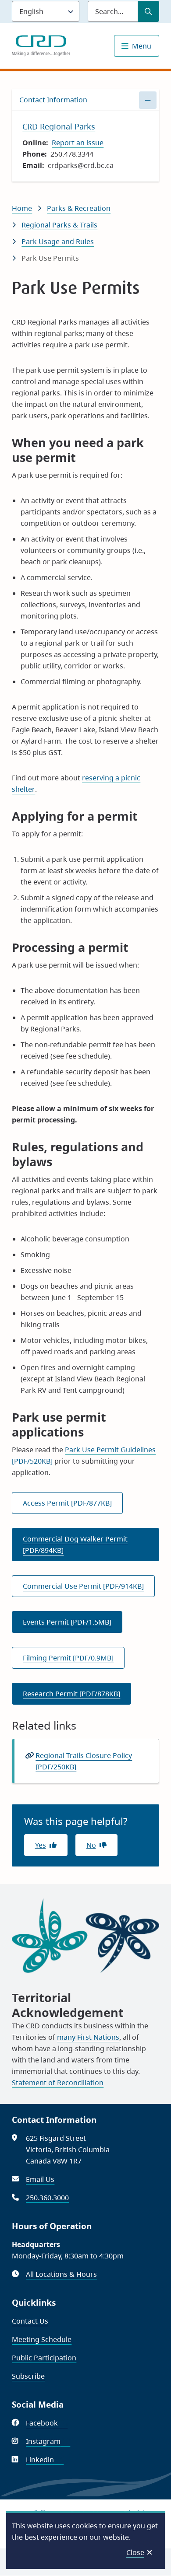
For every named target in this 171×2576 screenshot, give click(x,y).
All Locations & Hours (61, 2274)
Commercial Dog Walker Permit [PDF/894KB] (75, 1545)
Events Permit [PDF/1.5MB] (67, 1622)
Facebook (47, 2423)
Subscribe (28, 2376)
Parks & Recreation (79, 208)
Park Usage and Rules (58, 241)
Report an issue (78, 143)
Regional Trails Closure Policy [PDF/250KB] (84, 1761)
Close (135, 2552)
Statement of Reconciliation (58, 2083)
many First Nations (88, 2037)
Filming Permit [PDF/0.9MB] (68, 1658)
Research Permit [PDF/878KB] (71, 1694)
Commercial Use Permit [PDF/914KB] (83, 1586)
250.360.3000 (47, 2198)
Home (22, 208)
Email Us (40, 2179)
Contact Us (30, 2321)
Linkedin (45, 2460)
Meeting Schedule (42, 2339)
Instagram (48, 2441)
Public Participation (44, 2358)
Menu (142, 46)
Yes (41, 1845)
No (91, 1845)
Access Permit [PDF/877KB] (67, 1503)
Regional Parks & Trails (59, 225)
